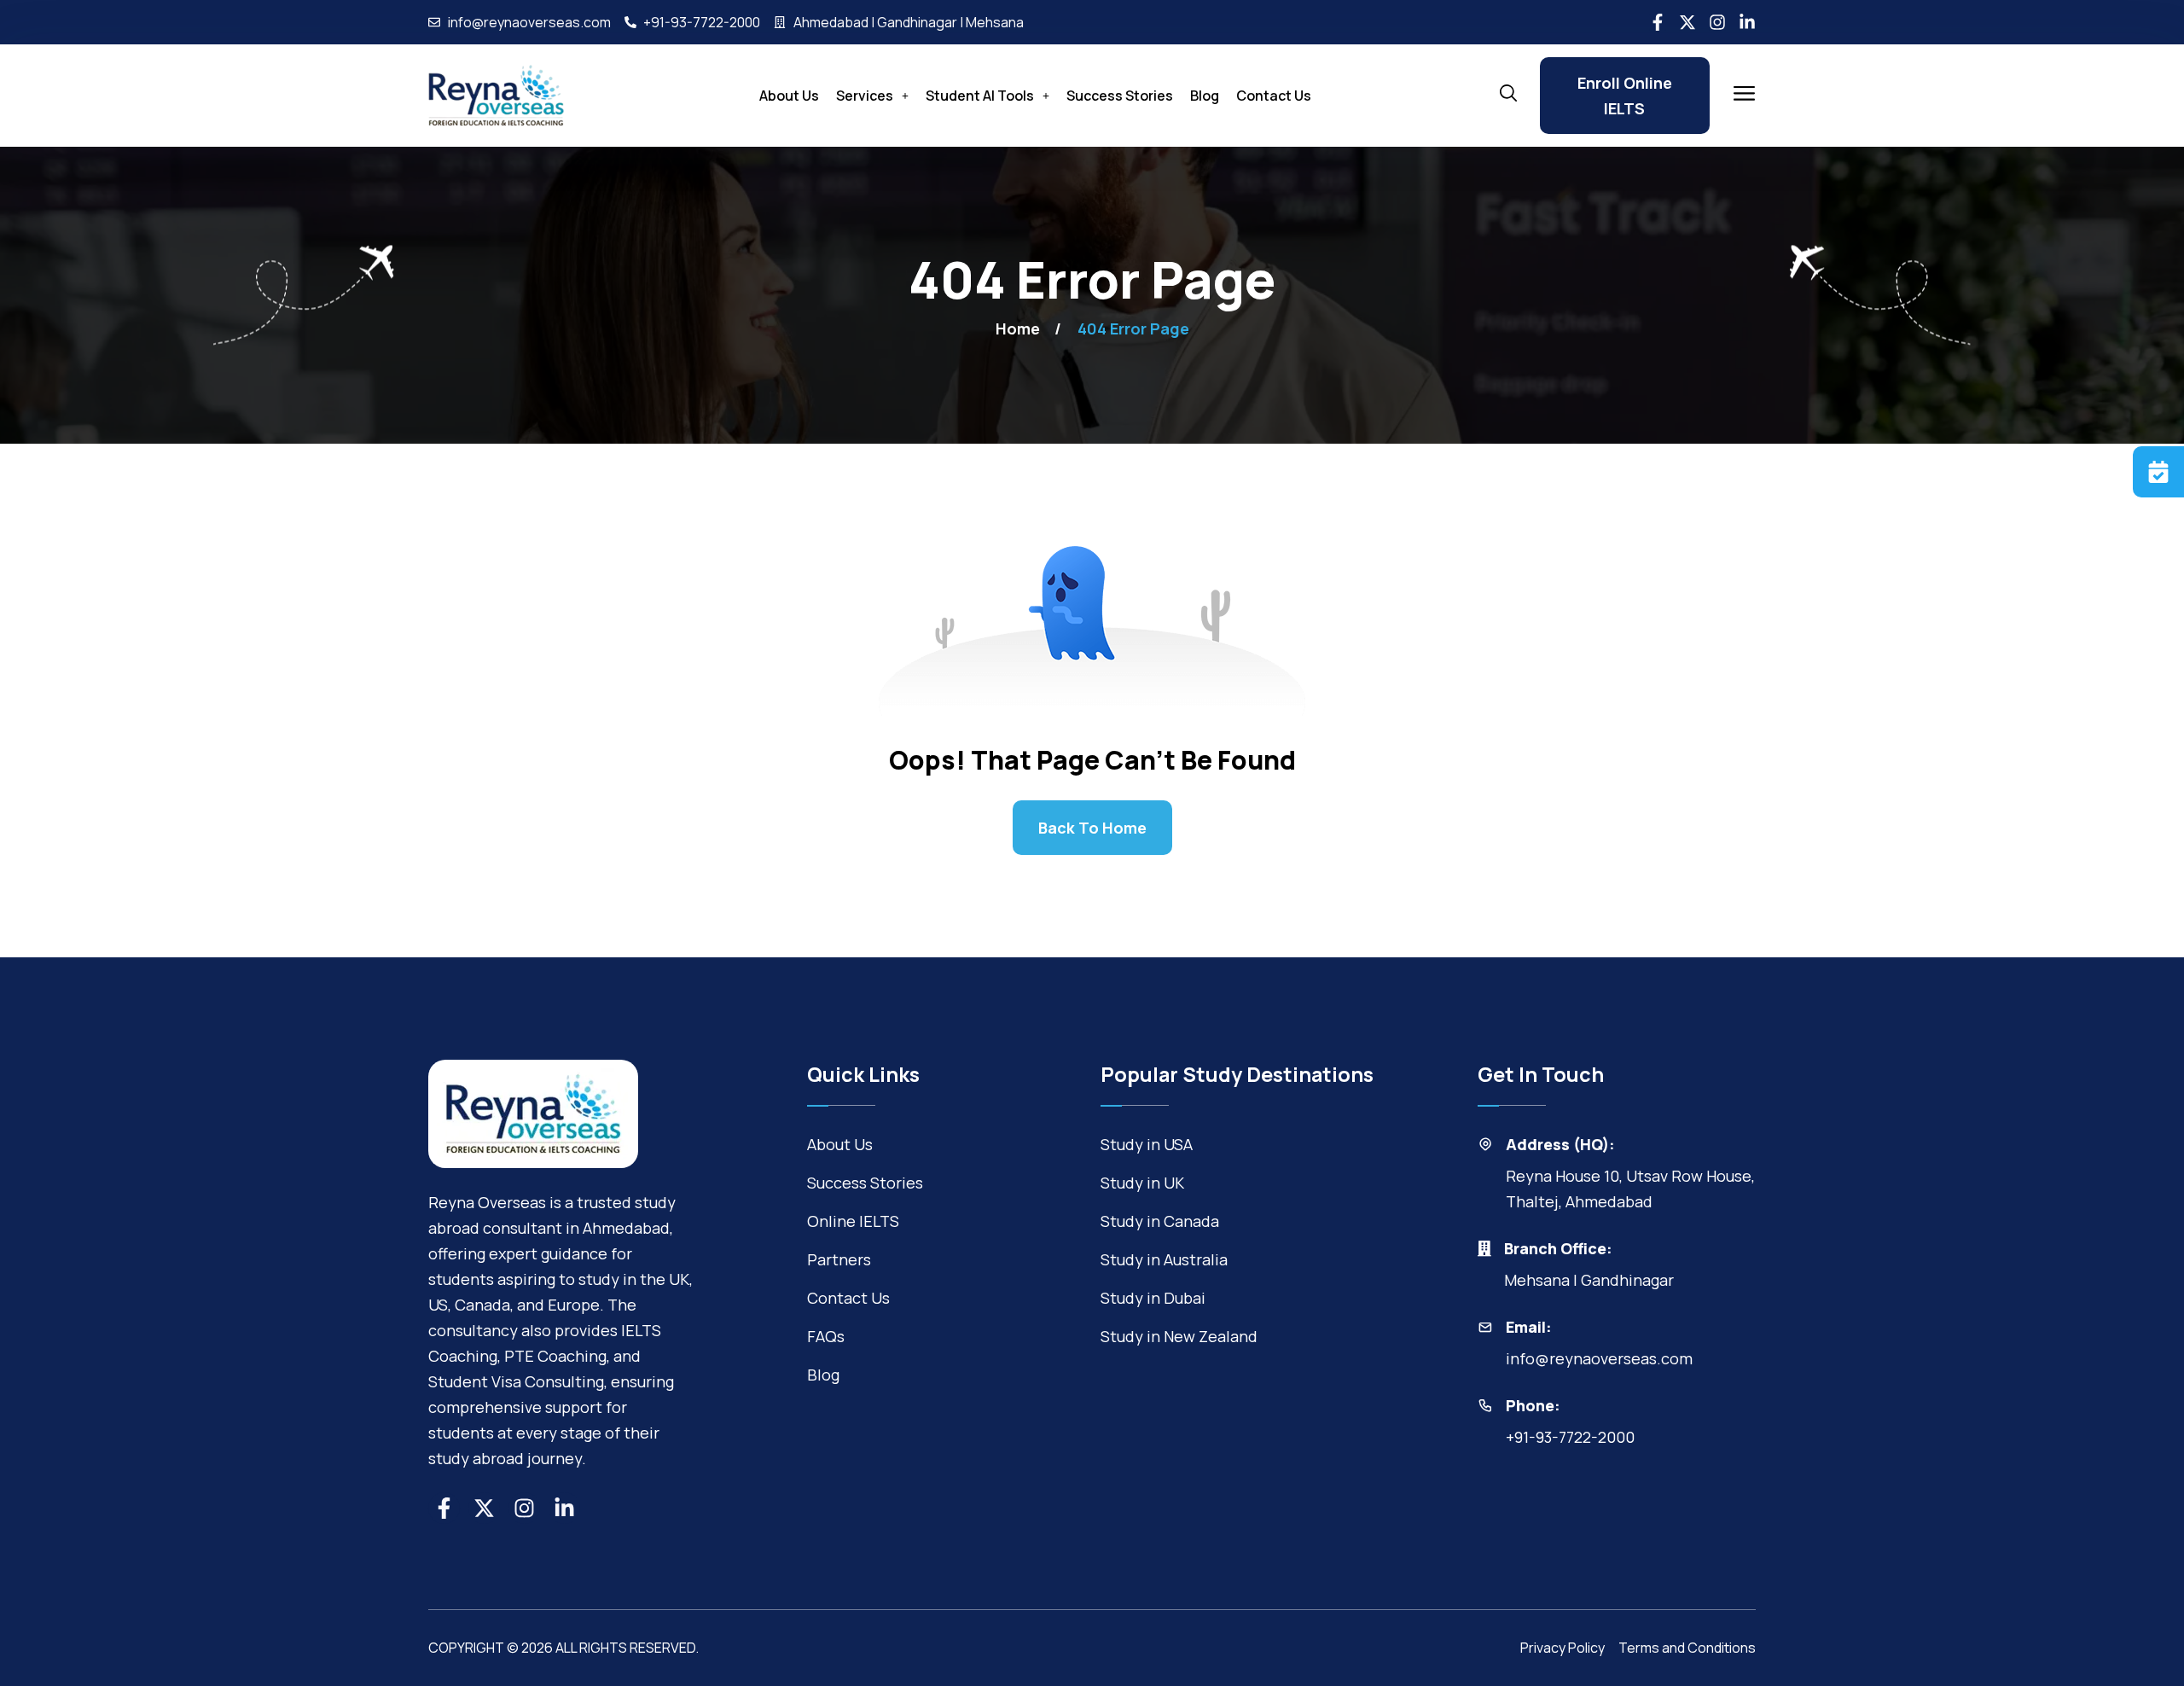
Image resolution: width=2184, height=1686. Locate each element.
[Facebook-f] (1658, 22)
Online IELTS (853, 1221)
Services (865, 96)
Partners (839, 1259)
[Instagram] (1717, 22)
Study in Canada (1160, 1221)
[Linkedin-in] (1747, 22)
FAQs (826, 1336)
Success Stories (1120, 96)
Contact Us (1274, 96)
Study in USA (1147, 1144)
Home (1018, 328)
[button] (872, 96)
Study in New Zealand (1179, 1336)
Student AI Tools (980, 96)
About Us (789, 96)
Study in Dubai (1153, 1298)
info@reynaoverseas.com (1599, 1358)
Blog (1205, 96)
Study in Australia (1164, 1259)
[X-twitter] (1687, 22)
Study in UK (1142, 1183)
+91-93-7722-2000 (1570, 1437)
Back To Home (1092, 828)
